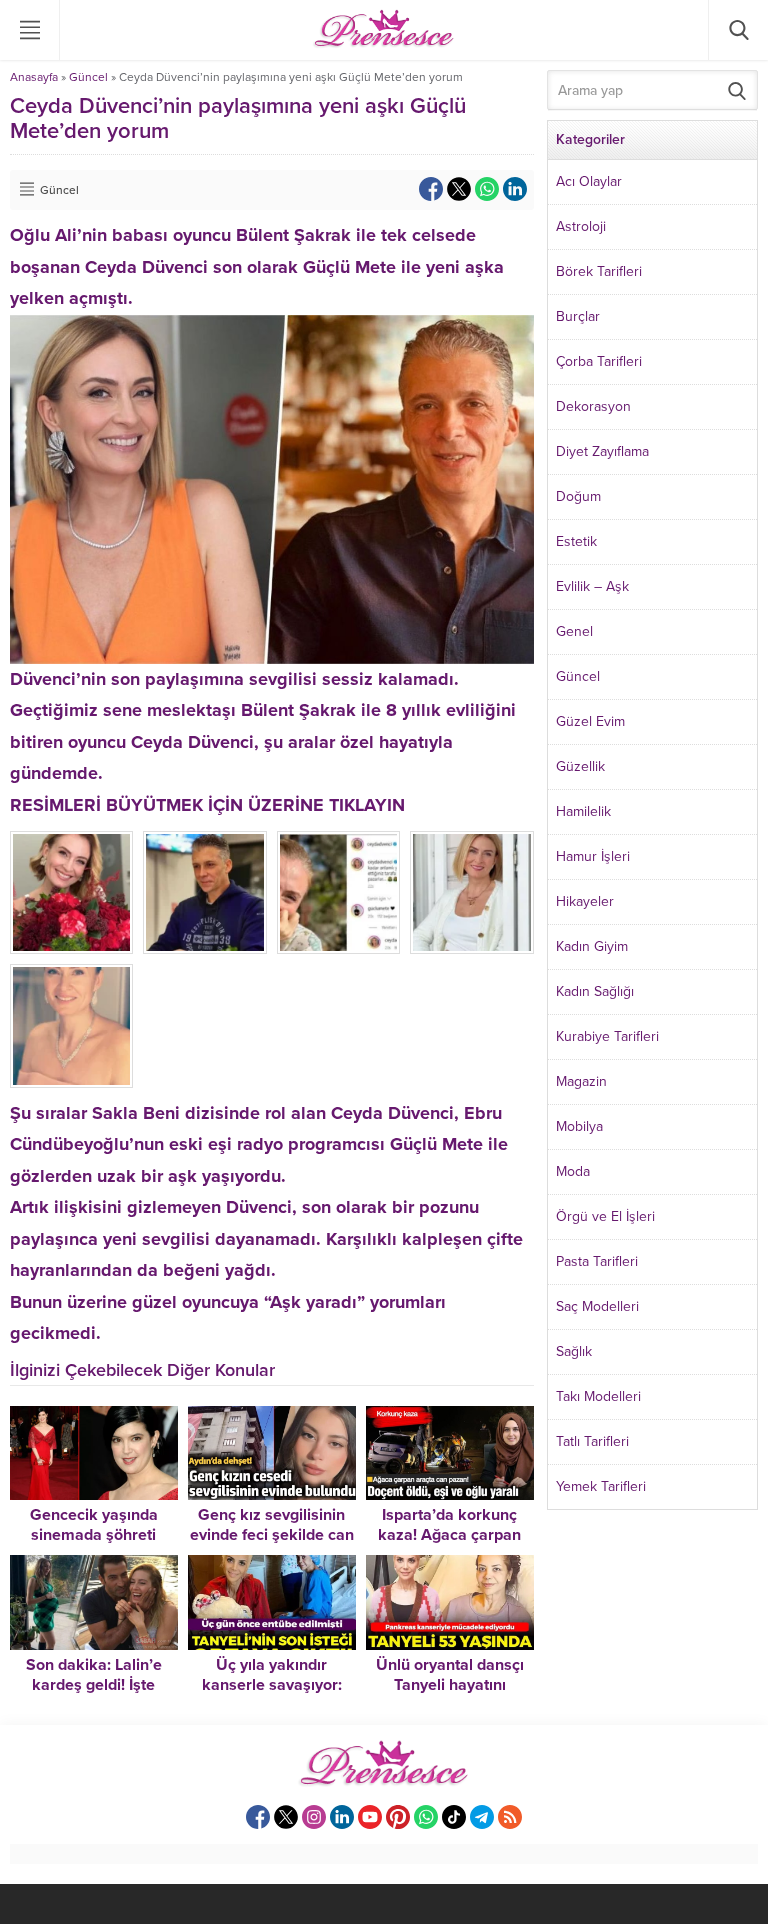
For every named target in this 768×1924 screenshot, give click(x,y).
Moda (573, 1171)
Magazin (581, 1081)
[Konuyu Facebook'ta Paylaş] (431, 189)
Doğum (578, 496)
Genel (574, 631)
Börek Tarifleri (599, 271)
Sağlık (574, 1351)
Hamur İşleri (593, 856)
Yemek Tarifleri (601, 1486)
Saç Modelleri (597, 1306)
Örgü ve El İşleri (605, 1216)
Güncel (88, 77)
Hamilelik (583, 811)
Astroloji (581, 226)
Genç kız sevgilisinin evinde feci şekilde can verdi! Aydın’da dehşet (272, 1535)
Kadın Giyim (592, 946)
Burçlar (578, 316)
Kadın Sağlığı (595, 991)
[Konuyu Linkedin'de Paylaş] (515, 189)
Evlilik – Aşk (592, 586)
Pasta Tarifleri (597, 1261)
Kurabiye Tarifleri (607, 1036)
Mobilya (579, 1126)
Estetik (576, 541)
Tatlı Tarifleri (592, 1441)
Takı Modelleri (598, 1396)
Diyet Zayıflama (602, 451)
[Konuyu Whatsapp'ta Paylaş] (487, 189)
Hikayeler (585, 901)
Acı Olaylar (589, 181)
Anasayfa (34, 77)
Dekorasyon (593, 406)
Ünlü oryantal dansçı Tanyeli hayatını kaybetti (450, 1685)
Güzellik (580, 766)
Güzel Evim (590, 721)
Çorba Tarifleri (599, 361)
